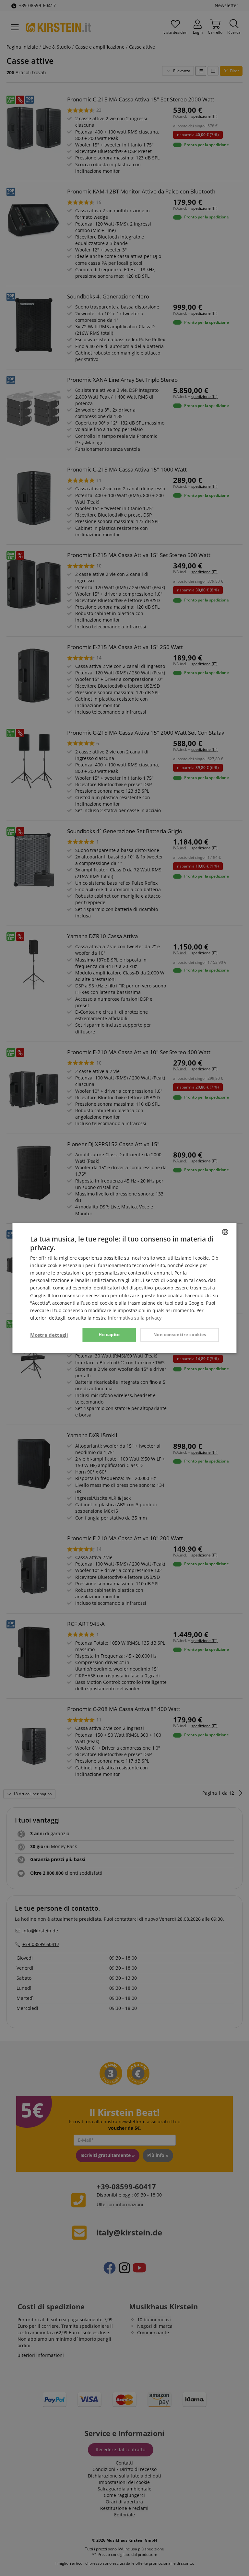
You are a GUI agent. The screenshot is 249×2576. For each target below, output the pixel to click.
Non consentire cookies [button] (180, 1335)
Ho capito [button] (109, 1335)
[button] (49, 1335)
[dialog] (124, 1288)
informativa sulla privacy (135, 1318)
